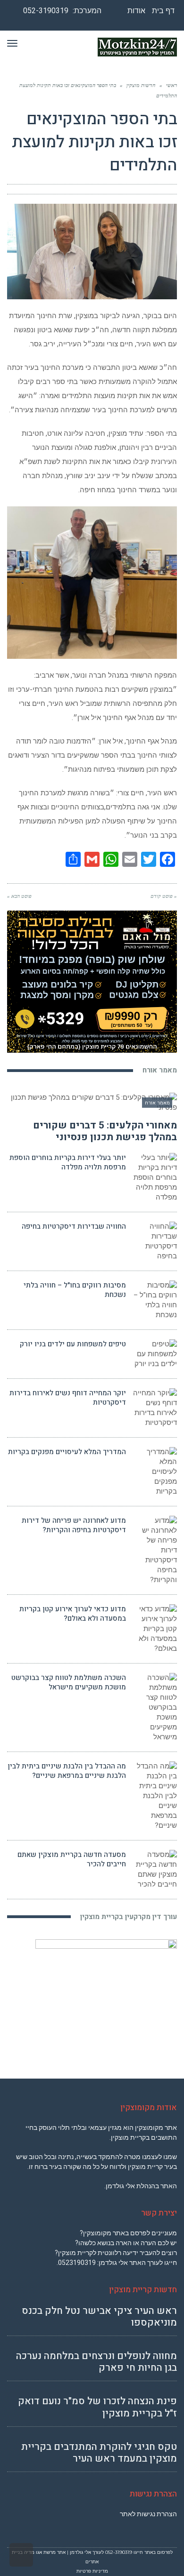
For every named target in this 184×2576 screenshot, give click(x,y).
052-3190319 (46, 11)
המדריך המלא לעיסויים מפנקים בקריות (67, 1452)
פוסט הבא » (19, 896)
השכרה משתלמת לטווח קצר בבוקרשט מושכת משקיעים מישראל (69, 1682)
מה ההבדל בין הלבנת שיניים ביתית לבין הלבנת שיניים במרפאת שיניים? (67, 1771)
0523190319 (77, 2263)
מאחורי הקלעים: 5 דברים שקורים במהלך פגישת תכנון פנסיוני (105, 1131)
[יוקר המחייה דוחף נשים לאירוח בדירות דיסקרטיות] (155, 1408)
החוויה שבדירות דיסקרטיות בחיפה (74, 1226)
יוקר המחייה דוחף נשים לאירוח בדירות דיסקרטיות (68, 1398)
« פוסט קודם (164, 896)
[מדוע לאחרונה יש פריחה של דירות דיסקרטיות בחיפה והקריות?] (155, 1550)
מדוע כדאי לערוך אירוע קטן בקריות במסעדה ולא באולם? (73, 1614)
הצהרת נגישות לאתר (148, 2514)
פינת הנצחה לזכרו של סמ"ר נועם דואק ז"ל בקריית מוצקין (97, 2407)
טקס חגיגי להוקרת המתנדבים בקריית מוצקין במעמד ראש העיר (99, 2453)
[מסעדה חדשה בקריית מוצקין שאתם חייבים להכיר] (155, 1870)
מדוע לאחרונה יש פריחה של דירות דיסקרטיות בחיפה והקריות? (74, 1525)
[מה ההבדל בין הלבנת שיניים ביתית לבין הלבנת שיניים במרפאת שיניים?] (155, 1796)
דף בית (163, 11)
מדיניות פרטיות (92, 2571)
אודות (136, 11)
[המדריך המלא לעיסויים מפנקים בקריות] (155, 1472)
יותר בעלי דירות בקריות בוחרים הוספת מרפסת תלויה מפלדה (68, 1162)
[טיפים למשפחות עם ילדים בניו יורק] (155, 1354)
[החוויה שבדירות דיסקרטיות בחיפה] (155, 1241)
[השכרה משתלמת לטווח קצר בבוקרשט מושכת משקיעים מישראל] (155, 1708)
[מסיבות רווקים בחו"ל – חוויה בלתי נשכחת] (155, 1300)
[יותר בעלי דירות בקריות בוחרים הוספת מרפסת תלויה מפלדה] (155, 1178)
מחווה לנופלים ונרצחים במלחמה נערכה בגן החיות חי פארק (96, 2362)
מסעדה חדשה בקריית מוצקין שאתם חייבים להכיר (72, 1859)
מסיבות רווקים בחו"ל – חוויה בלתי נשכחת (75, 1290)
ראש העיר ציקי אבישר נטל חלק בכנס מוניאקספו (99, 2317)
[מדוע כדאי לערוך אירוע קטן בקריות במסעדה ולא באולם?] (155, 1629)
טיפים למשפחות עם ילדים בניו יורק (73, 1344)
